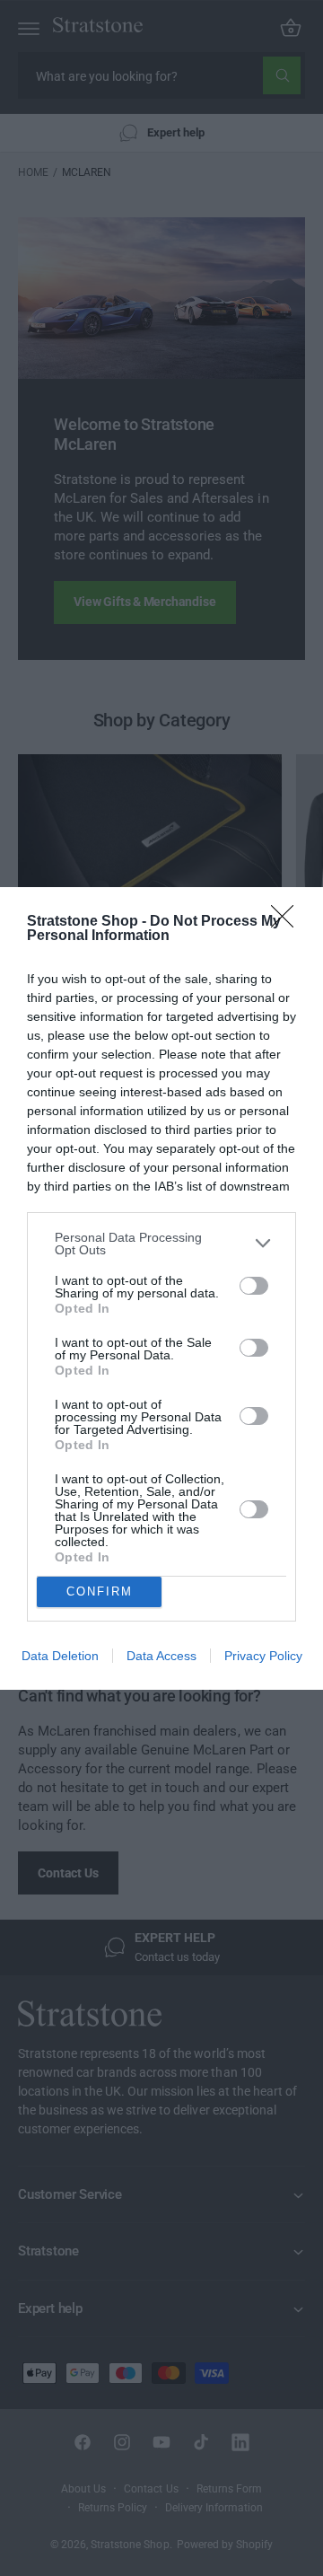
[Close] (288, 922)
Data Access (161, 1656)
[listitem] (161, 1244)
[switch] (254, 1286)
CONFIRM (100, 1591)
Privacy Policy (263, 1656)
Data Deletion (60, 1656)
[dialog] (161, 1288)
